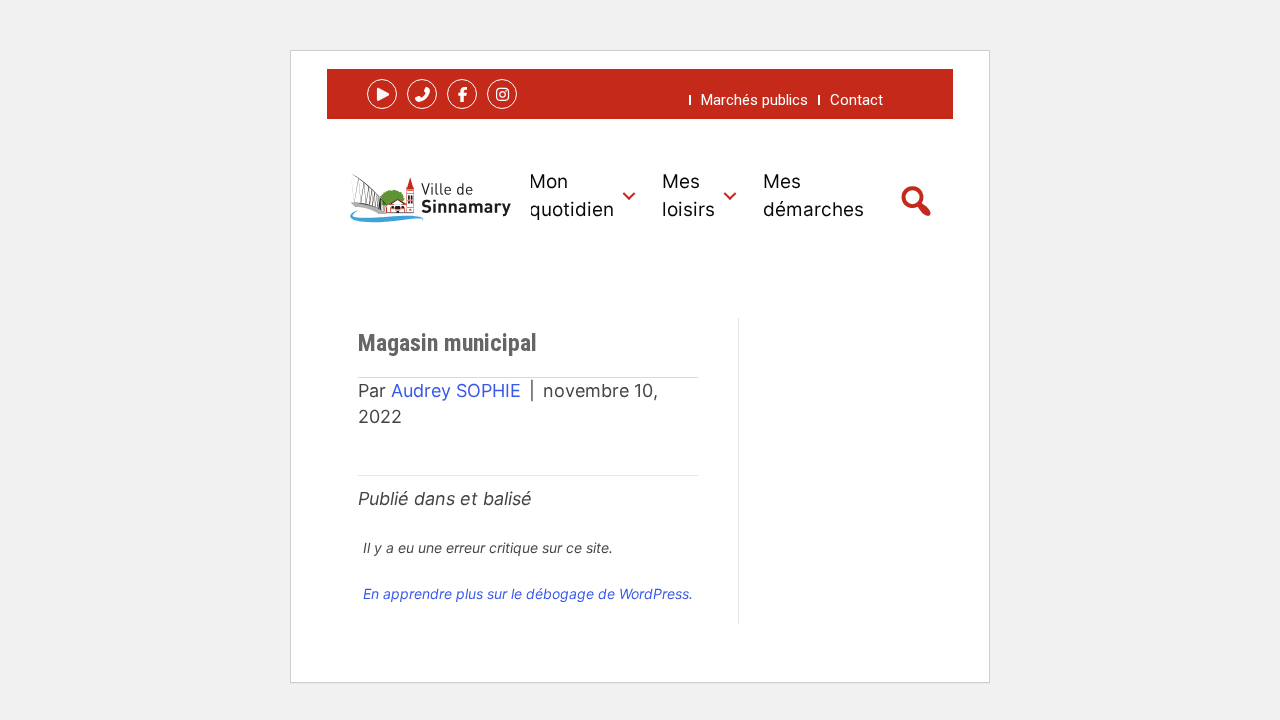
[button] (382, 94)
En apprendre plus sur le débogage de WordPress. (528, 593)
